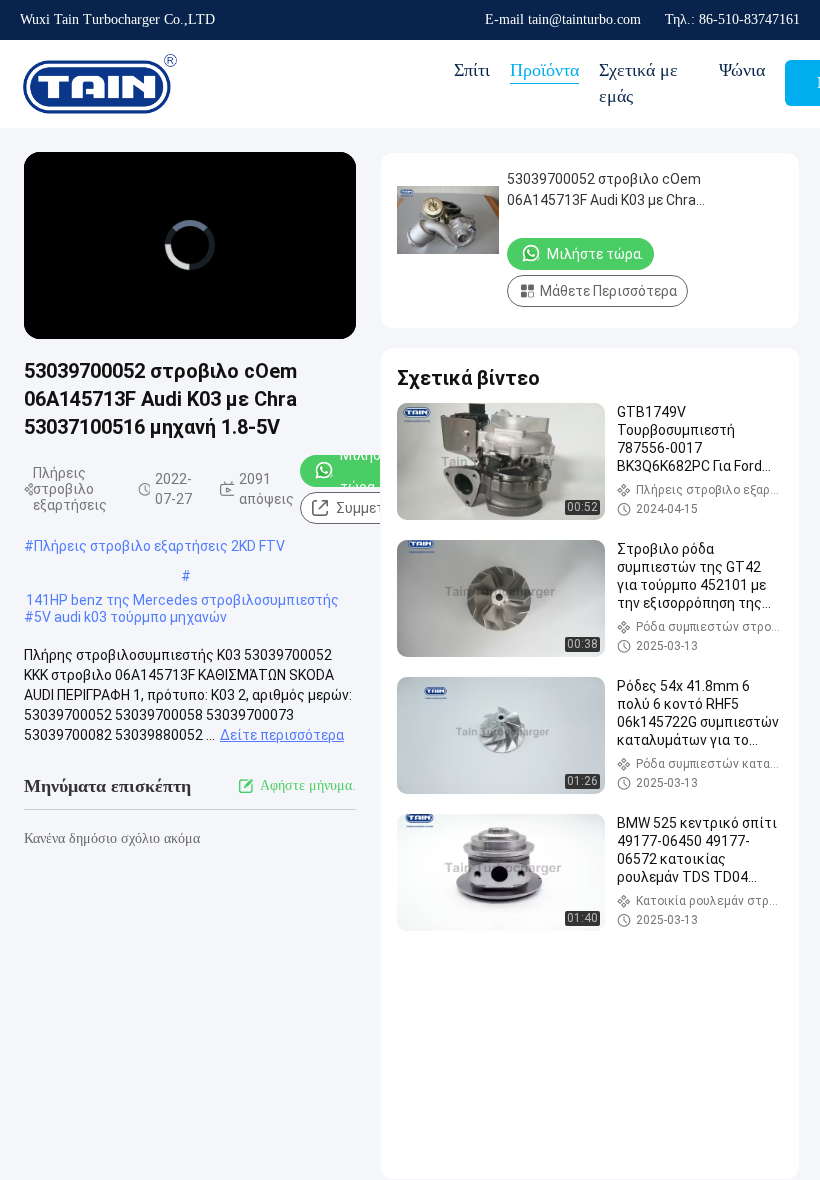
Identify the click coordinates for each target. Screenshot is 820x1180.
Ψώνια (742, 70)
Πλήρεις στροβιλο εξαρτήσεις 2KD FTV (159, 546)
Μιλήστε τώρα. (368, 471)
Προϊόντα (544, 70)
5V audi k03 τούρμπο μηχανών (130, 617)
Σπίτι (472, 70)
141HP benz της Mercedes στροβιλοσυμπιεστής (182, 600)
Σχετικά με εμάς (638, 83)
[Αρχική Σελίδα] (100, 84)
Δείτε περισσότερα (282, 735)
